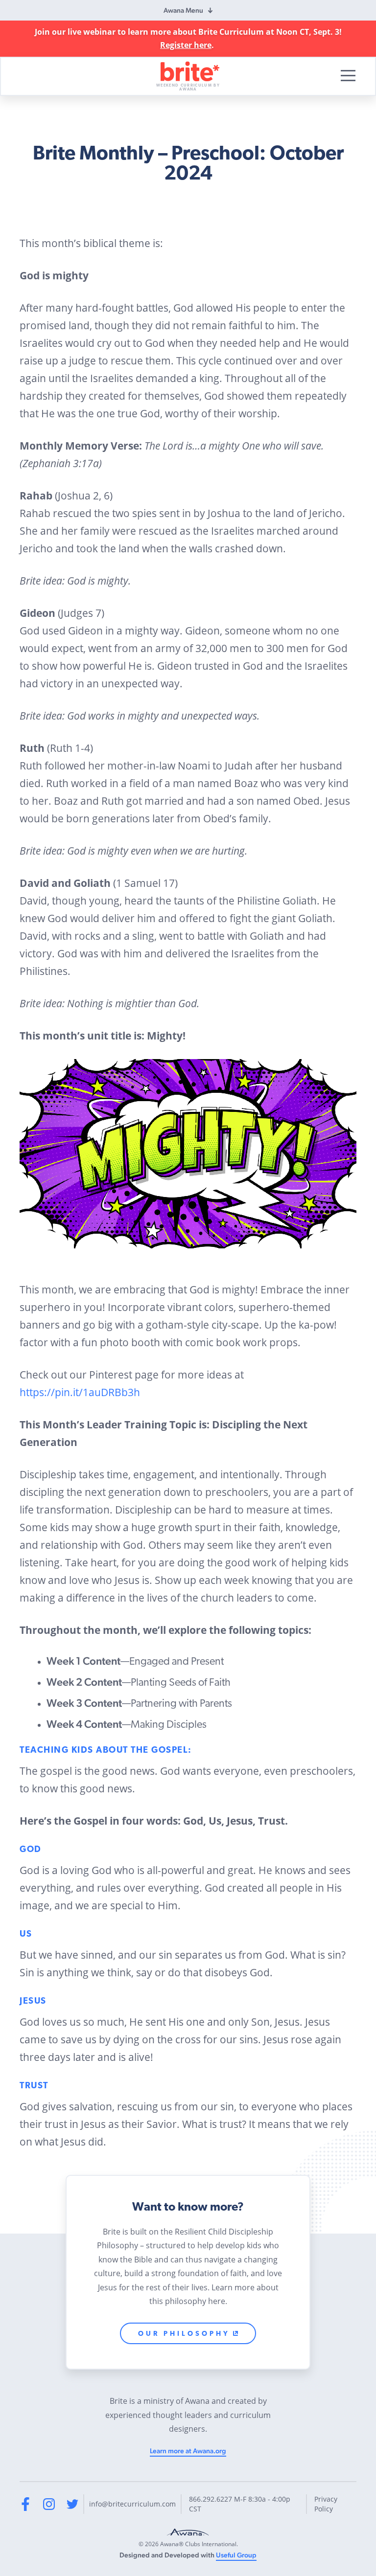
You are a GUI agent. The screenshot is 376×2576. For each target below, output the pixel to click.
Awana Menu (183, 10)
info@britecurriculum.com (132, 2504)
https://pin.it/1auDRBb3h (80, 1392)
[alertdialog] (188, 39)
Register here (186, 45)
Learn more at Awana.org (188, 2451)
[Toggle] (348, 76)
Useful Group (236, 2555)
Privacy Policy (326, 2504)
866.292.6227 (211, 2499)
